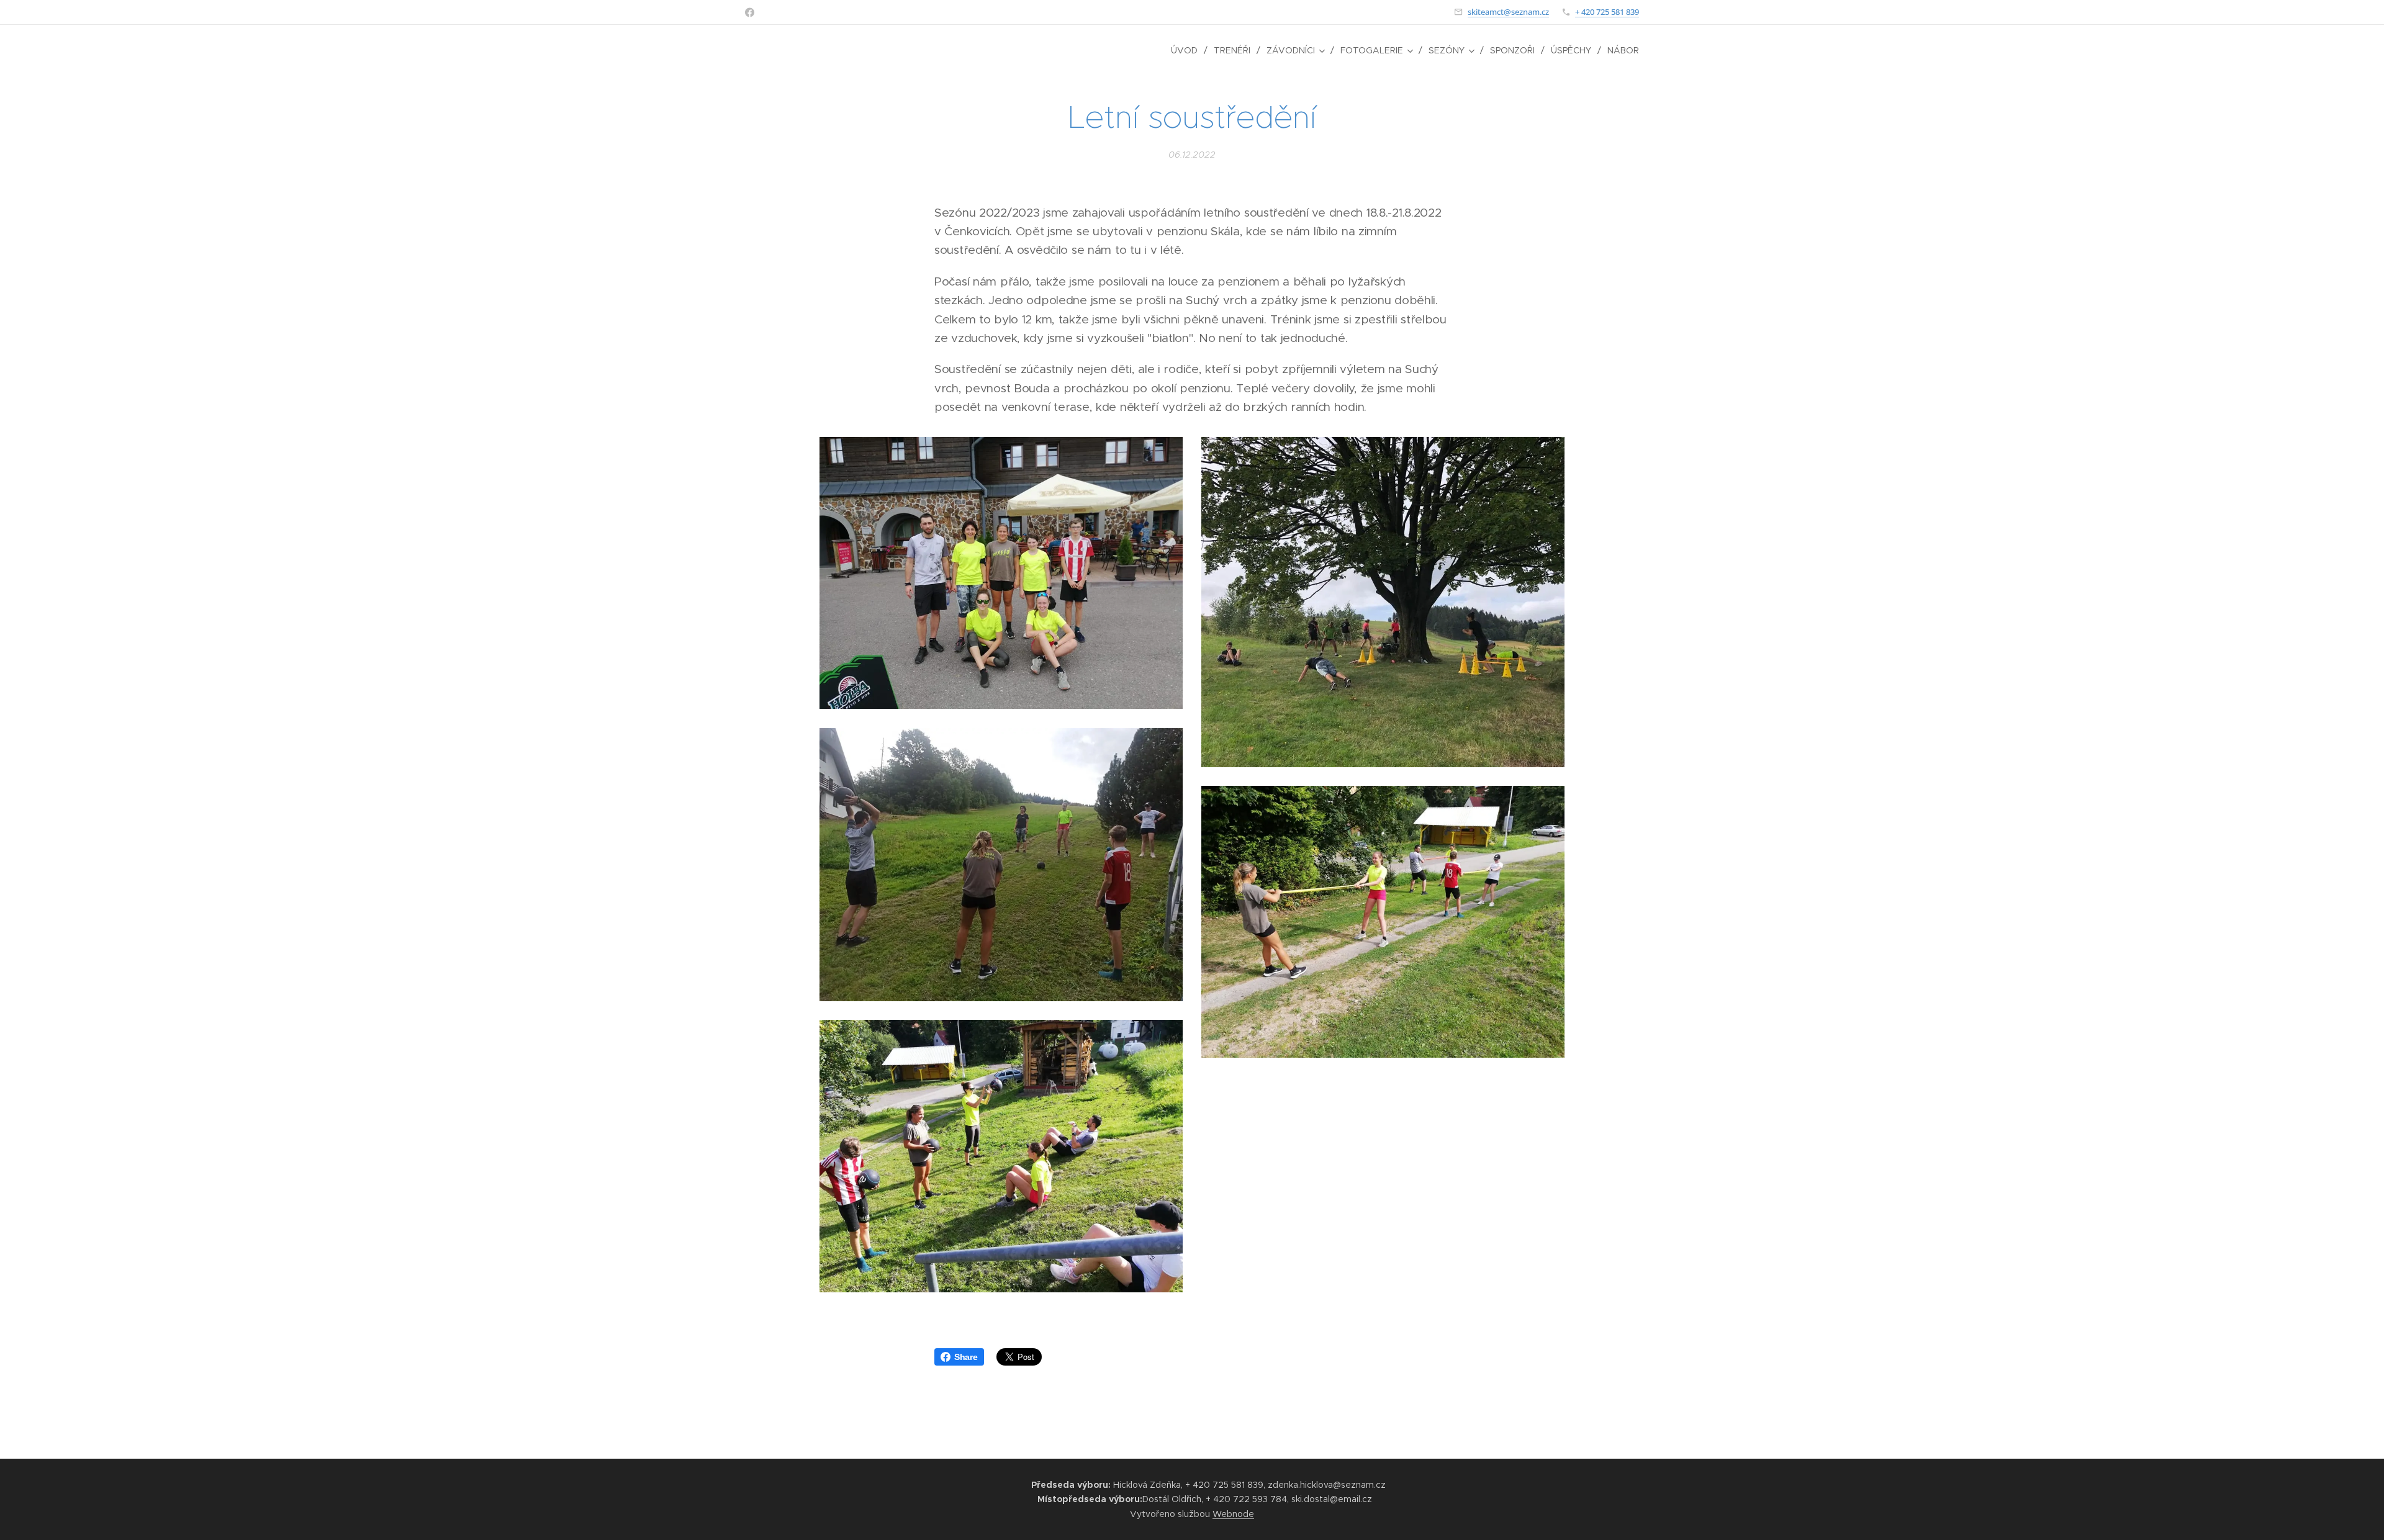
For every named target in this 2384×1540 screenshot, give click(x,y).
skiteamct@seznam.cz (1508, 12)
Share (966, 1357)
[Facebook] (750, 12)
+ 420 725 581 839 (1607, 12)
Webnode (1233, 1514)
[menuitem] (1188, 50)
